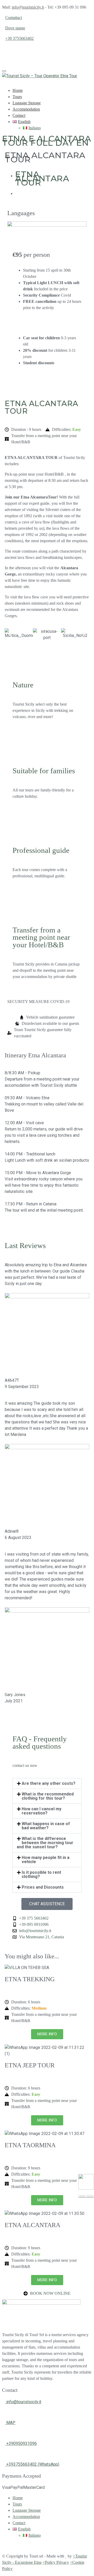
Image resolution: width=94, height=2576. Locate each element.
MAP (10, 2423)
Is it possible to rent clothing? (41, 1874)
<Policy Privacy (56, 2562)
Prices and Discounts (43, 1887)
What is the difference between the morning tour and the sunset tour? (45, 1843)
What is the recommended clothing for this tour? (48, 1796)
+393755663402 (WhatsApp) (32, 2464)
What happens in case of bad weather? (46, 1826)
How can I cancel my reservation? (42, 1811)
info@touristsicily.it (28, 7)
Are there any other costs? (49, 1783)
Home (18, 90)
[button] (11, 634)
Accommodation (26, 109)
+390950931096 (21, 2443)
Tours (17, 97)
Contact (19, 115)
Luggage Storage (27, 103)
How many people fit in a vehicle (46, 1860)
